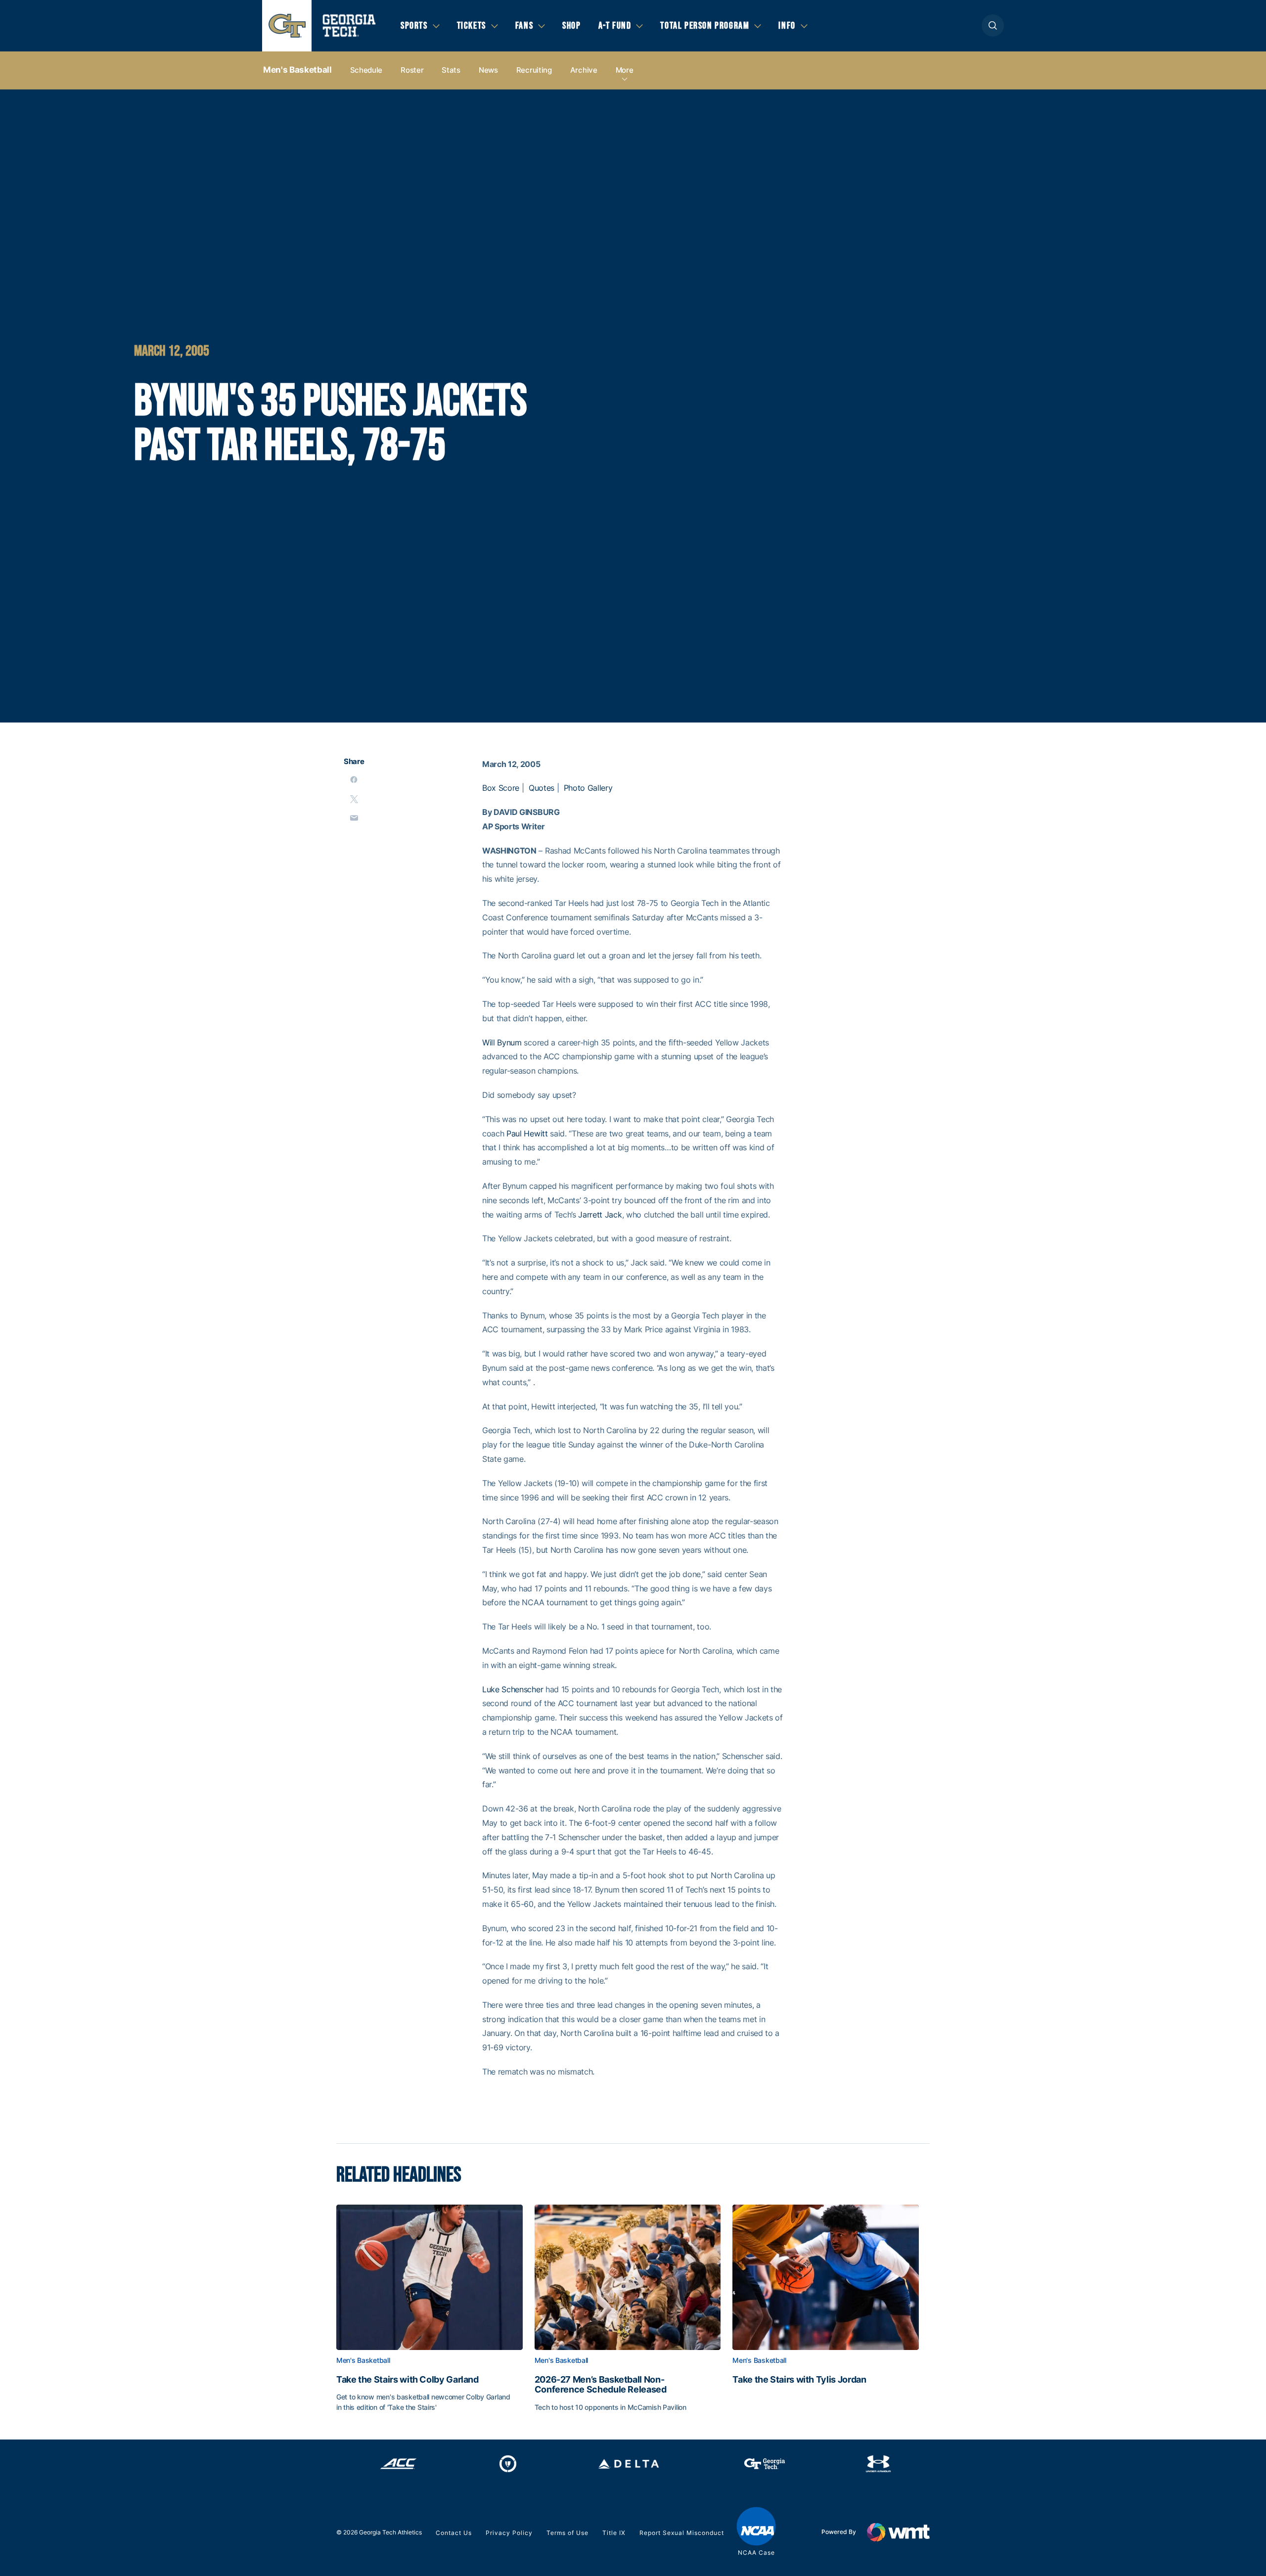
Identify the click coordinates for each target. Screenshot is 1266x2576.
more (625, 70)
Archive (584, 70)
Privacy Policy (509, 2533)
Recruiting (534, 70)
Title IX (614, 2533)
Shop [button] (571, 26)
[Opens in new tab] (398, 2464)
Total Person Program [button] (705, 26)
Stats (451, 70)
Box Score (501, 788)
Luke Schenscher (513, 1689)
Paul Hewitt (527, 1133)
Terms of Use (567, 2533)
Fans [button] (524, 26)
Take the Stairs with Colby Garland (407, 2380)
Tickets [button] (472, 26)
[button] (993, 25)
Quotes (542, 788)
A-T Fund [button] (615, 26)
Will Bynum (502, 1042)
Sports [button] (414, 26)
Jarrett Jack (600, 1215)
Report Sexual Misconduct (682, 2533)
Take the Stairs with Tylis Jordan (799, 2380)
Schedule (366, 70)
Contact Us (454, 2533)
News (488, 70)
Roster (412, 70)
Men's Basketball (297, 70)
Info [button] (787, 26)
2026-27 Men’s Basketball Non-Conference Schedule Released (601, 2385)
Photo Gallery (588, 788)
